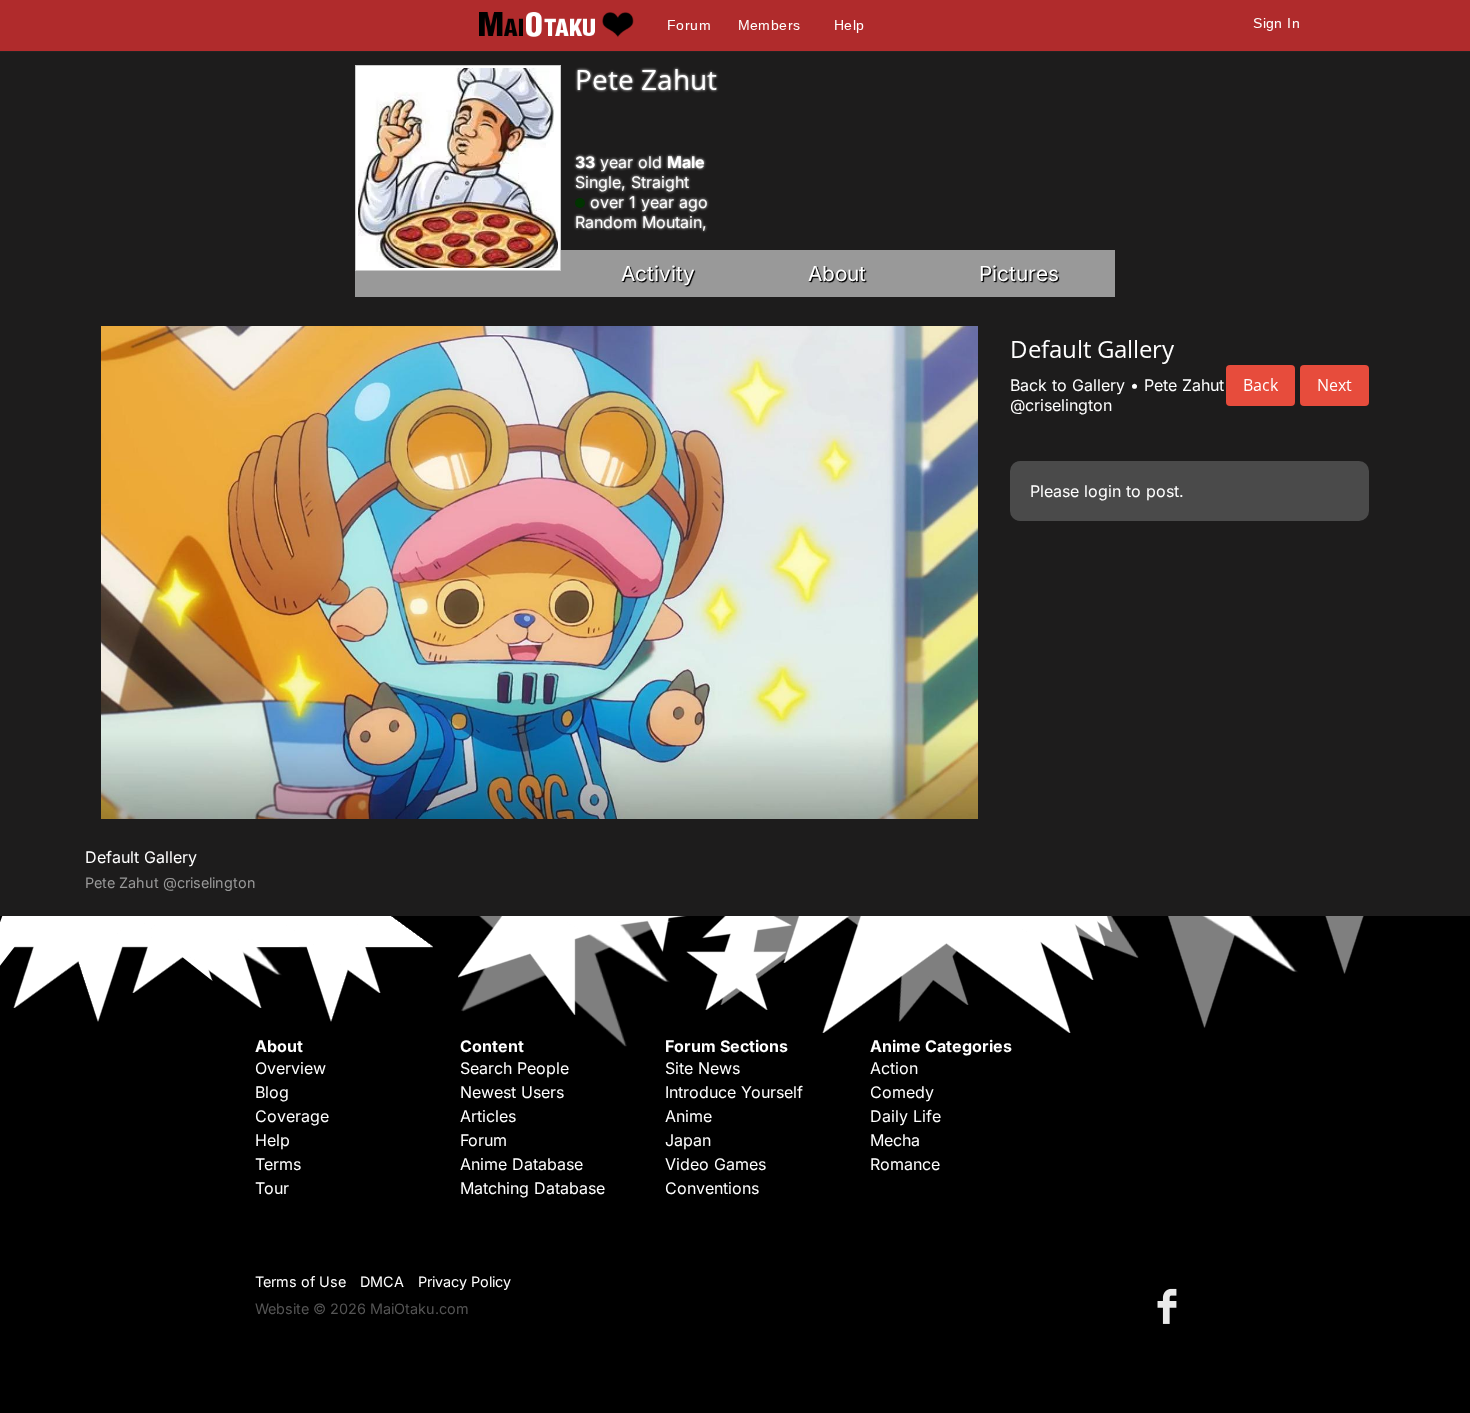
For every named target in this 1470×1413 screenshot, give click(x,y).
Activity (658, 273)
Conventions (712, 1188)
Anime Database (521, 1164)
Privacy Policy (464, 1281)
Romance (905, 1164)
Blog (272, 1092)
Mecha (895, 1140)
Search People (514, 1068)
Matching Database (532, 1188)
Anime (688, 1116)
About (837, 273)
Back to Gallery (1067, 385)
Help (849, 25)
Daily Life (905, 1116)
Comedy (902, 1092)
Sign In (1276, 23)
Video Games (715, 1164)
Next (1334, 385)
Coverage (292, 1116)
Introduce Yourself (734, 1092)
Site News (702, 1068)
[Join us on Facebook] (1171, 1305)
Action (894, 1068)
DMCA (382, 1281)
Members (769, 25)
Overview (290, 1068)
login (1102, 491)
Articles (488, 1116)
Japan (688, 1140)
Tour (272, 1188)
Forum (689, 25)
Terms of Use (300, 1281)
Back (1260, 385)
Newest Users (512, 1092)
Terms (278, 1164)
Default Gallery (141, 857)
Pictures (1019, 273)
